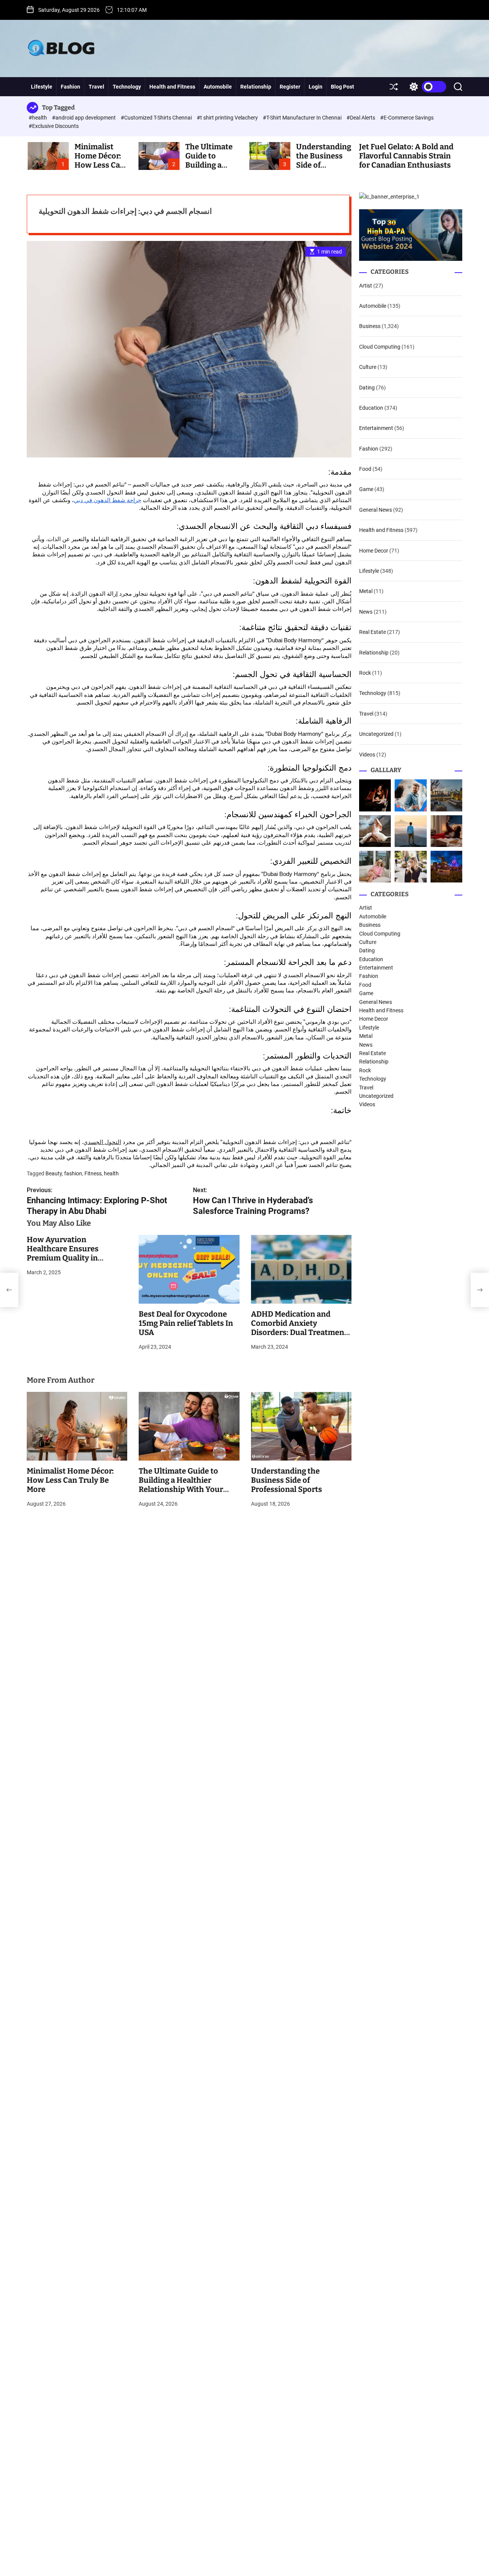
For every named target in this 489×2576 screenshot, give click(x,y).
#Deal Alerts (361, 118)
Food (365, 469)
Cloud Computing (380, 347)
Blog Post (342, 87)
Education (371, 408)
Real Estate (372, 632)
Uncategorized (376, 734)
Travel (96, 87)
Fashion (70, 87)
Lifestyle (42, 87)
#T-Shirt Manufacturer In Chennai (303, 118)
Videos (367, 755)
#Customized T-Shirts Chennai (157, 118)
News (366, 612)
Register (290, 87)
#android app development (84, 118)
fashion (73, 1173)
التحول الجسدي (102, 1142)
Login (316, 87)
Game (366, 490)
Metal (366, 591)
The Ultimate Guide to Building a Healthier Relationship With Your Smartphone (181, 1485)
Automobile (218, 87)
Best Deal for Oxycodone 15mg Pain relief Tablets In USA (186, 1323)
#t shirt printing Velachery (228, 118)
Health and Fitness (172, 87)
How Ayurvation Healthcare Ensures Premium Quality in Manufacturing (63, 1253)
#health (38, 118)
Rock (365, 673)
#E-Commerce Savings (407, 118)
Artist (366, 286)
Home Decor (374, 551)
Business (370, 326)
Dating (367, 388)
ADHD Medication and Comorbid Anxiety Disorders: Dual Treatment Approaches (299, 1328)
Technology (127, 87)
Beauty (54, 1173)
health (111, 1173)
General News (376, 510)
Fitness (93, 1173)
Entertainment (376, 428)
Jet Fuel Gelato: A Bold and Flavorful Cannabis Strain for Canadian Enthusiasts (406, 156)
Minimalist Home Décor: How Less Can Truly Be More (100, 160)
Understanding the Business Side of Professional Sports (287, 1480)
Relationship (256, 87)
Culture (368, 367)
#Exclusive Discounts (54, 126)
